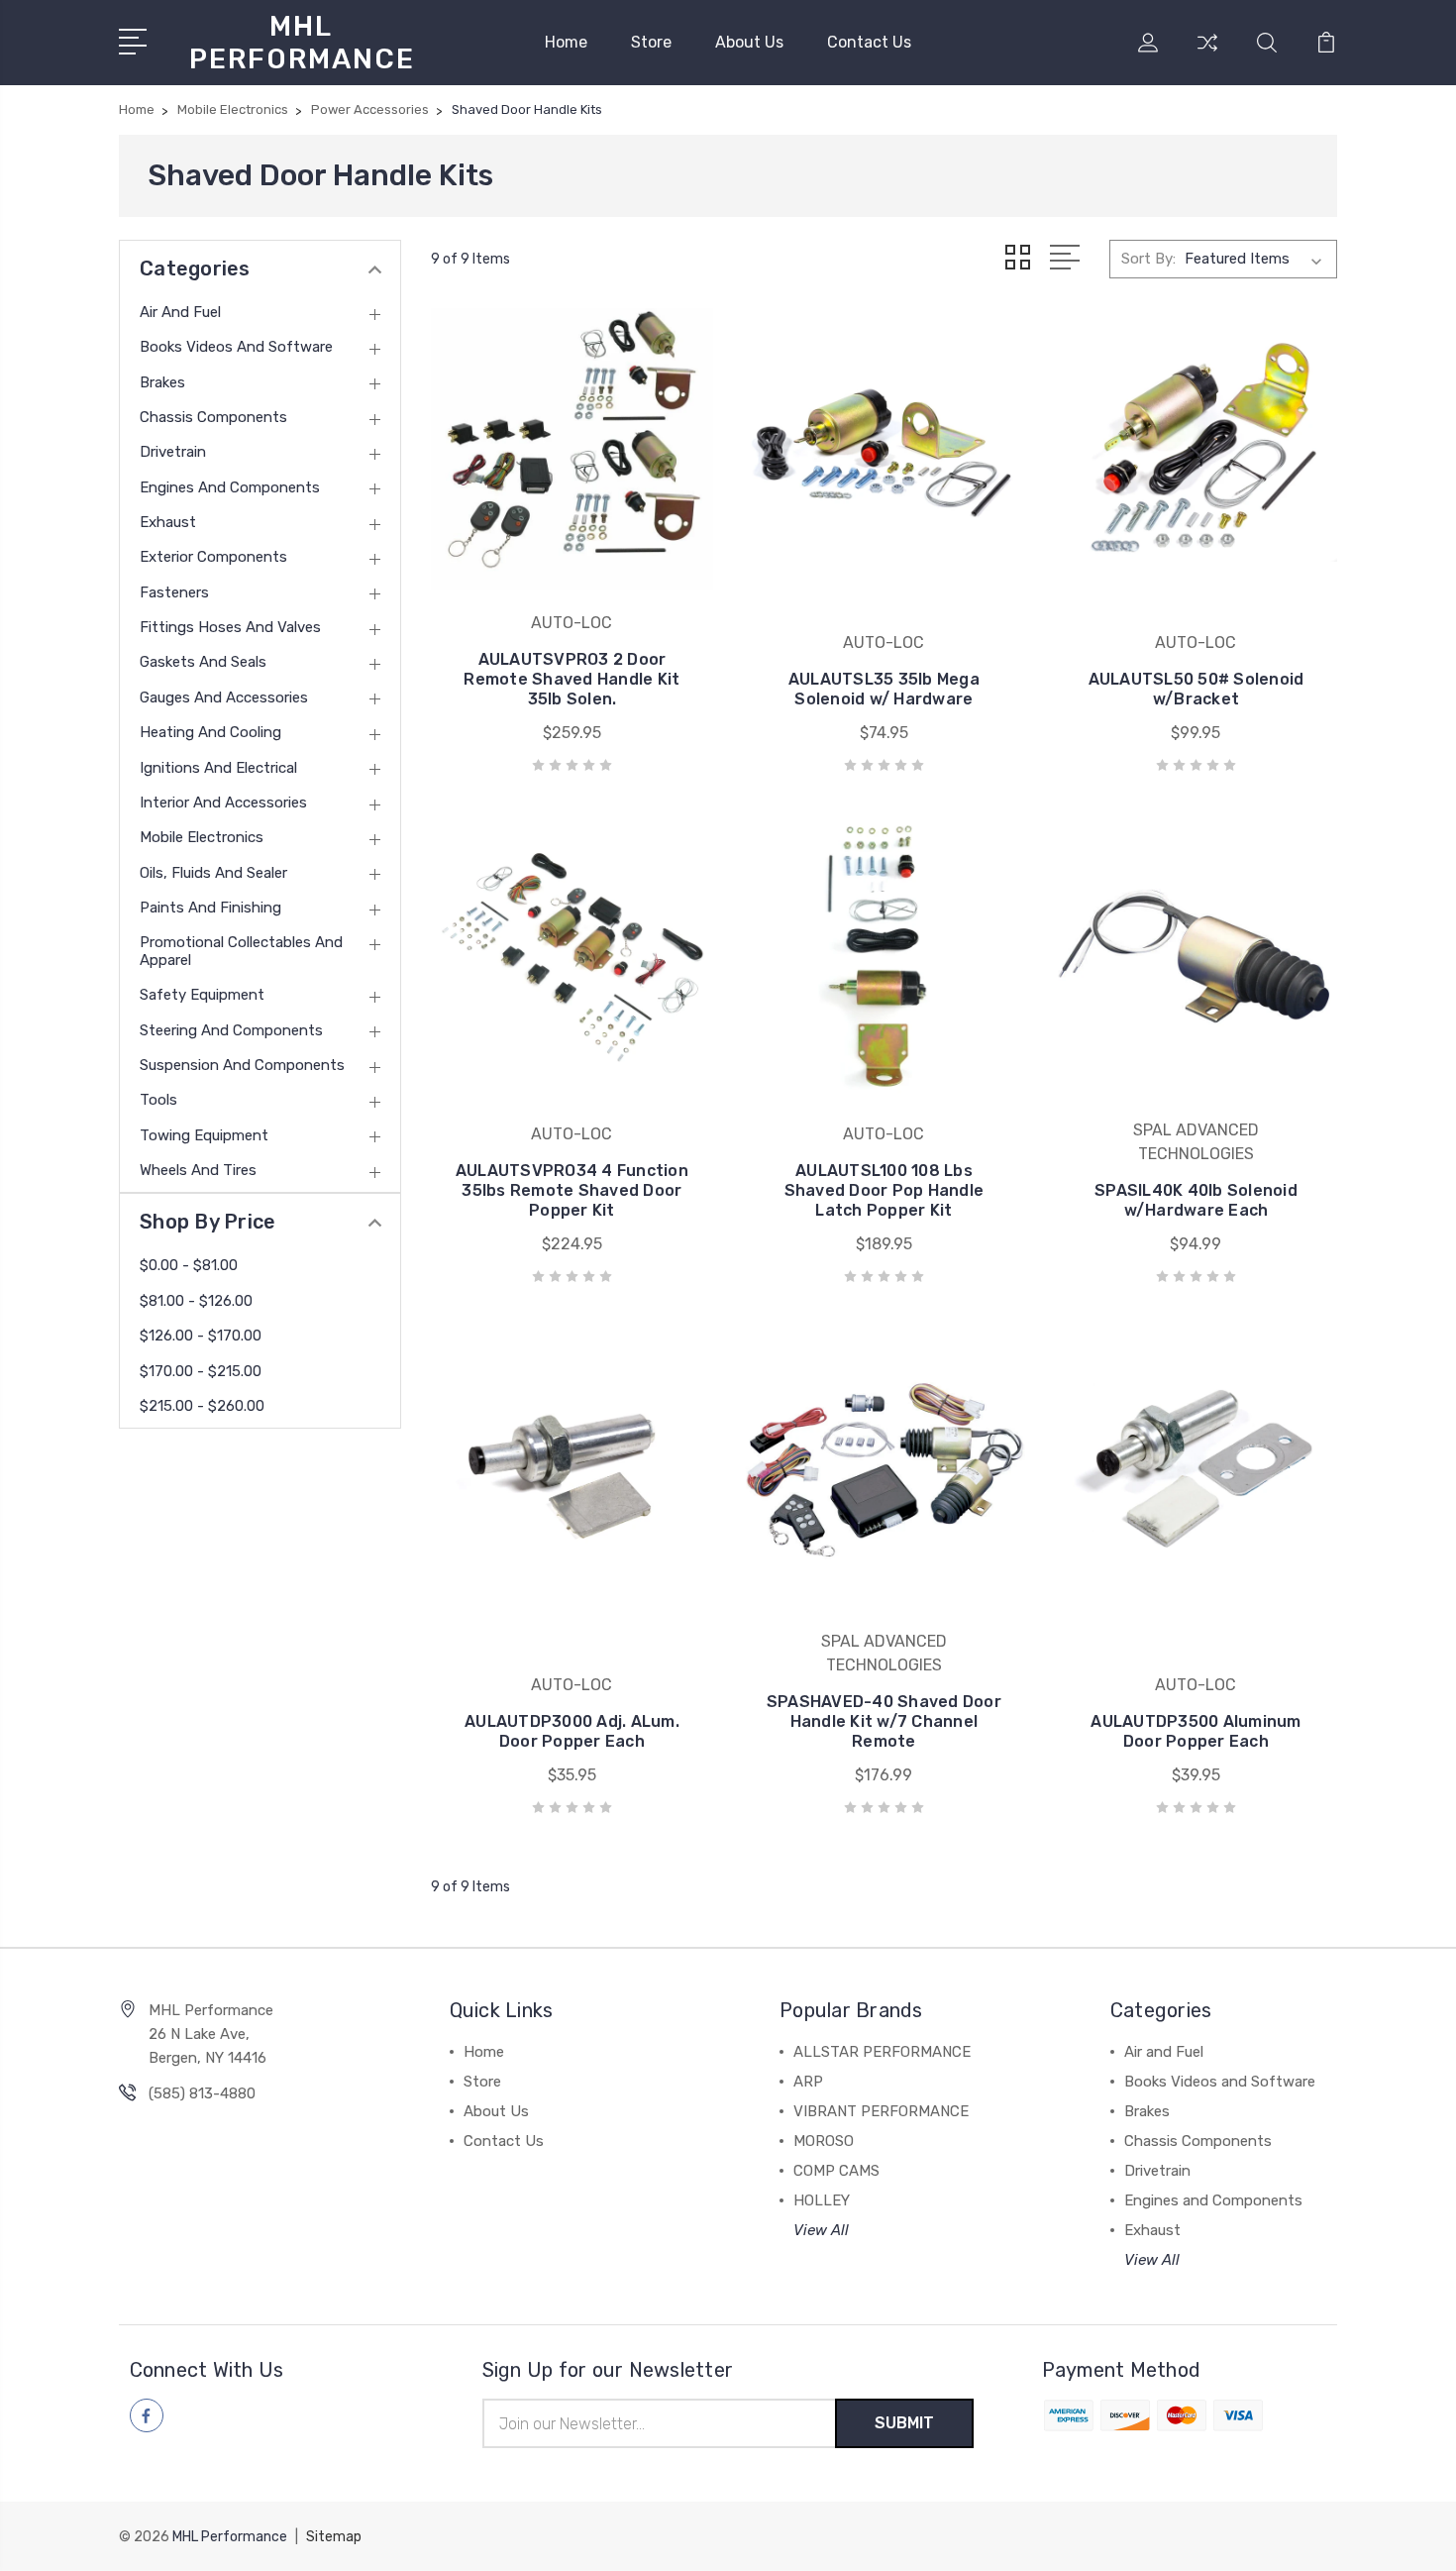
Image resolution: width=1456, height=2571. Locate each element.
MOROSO (824, 2141)
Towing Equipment (204, 1135)
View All (821, 2230)
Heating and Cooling (210, 732)
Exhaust (168, 522)
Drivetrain (173, 452)
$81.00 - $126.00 (196, 1301)
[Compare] (1207, 54)
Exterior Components (213, 557)
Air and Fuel (180, 312)
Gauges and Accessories (224, 697)
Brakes (162, 382)
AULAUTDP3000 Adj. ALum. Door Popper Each (572, 1731)
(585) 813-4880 (202, 2093)
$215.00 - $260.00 (202, 1406)
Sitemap (334, 2537)
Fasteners (174, 592)
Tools (158, 1100)
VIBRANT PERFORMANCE (881, 2111)
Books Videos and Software (236, 347)
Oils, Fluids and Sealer (213, 873)
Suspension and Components (242, 1065)
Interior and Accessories (223, 803)
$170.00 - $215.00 (201, 1371)
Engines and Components (230, 487)
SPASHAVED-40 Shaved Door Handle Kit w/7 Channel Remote (884, 1721)
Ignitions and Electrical (218, 768)
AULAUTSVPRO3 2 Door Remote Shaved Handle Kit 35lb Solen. (572, 679)
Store (651, 42)
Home (566, 42)
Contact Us (869, 42)
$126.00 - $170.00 (201, 1336)
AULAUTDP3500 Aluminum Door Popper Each (1196, 1731)
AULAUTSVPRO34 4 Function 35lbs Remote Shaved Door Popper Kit (572, 1190)
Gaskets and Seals (203, 662)
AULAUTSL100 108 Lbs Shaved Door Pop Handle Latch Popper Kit (884, 1190)
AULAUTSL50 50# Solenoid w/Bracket (1196, 689)
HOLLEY (822, 2200)
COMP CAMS (836, 2171)
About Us (749, 42)
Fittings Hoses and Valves (230, 627)
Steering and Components (231, 1030)
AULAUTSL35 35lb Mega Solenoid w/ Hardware (884, 689)
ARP (808, 2082)
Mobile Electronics (202, 837)
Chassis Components (213, 417)
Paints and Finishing (210, 908)
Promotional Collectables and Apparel (241, 951)
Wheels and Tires (198, 1170)
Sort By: (1148, 259)
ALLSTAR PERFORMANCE (882, 2052)
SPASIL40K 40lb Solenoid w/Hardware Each (1196, 1200)
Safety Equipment (202, 995)
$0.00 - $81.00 (189, 1265)
